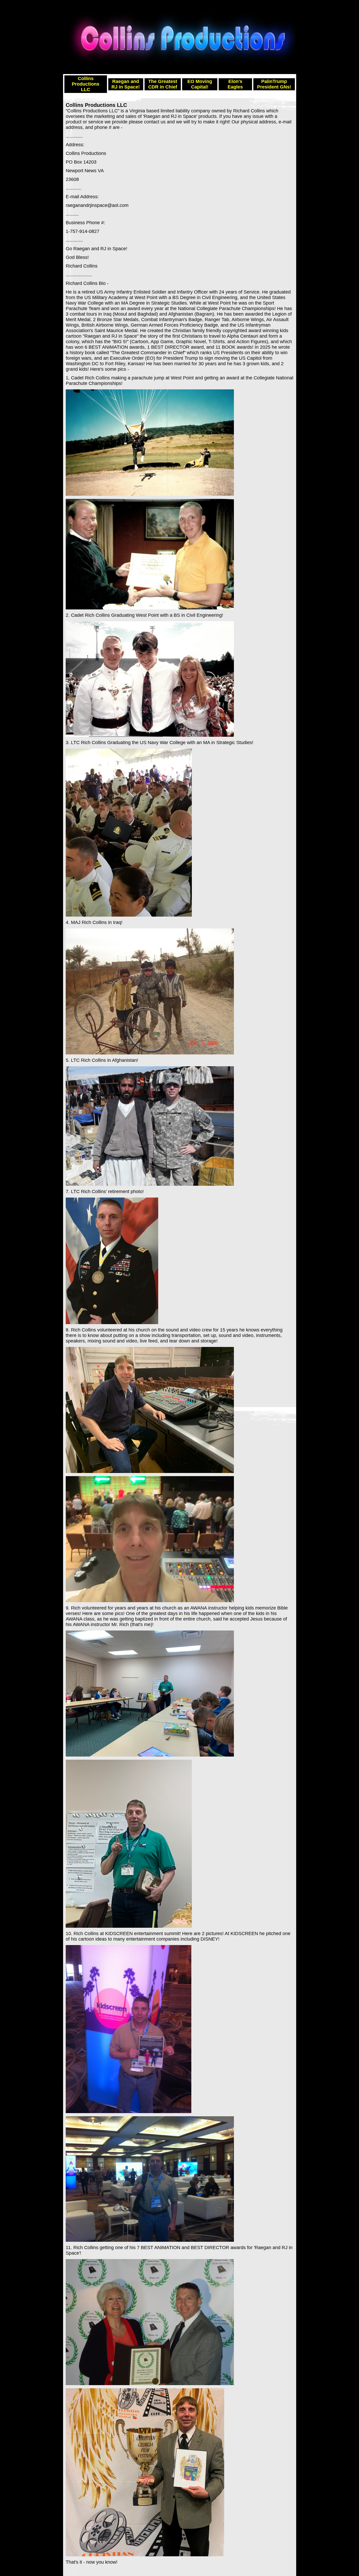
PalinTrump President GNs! (274, 84)
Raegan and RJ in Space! (126, 84)
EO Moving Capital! (200, 84)
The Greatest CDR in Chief (163, 84)
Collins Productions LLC (86, 84)
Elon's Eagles (235, 84)
